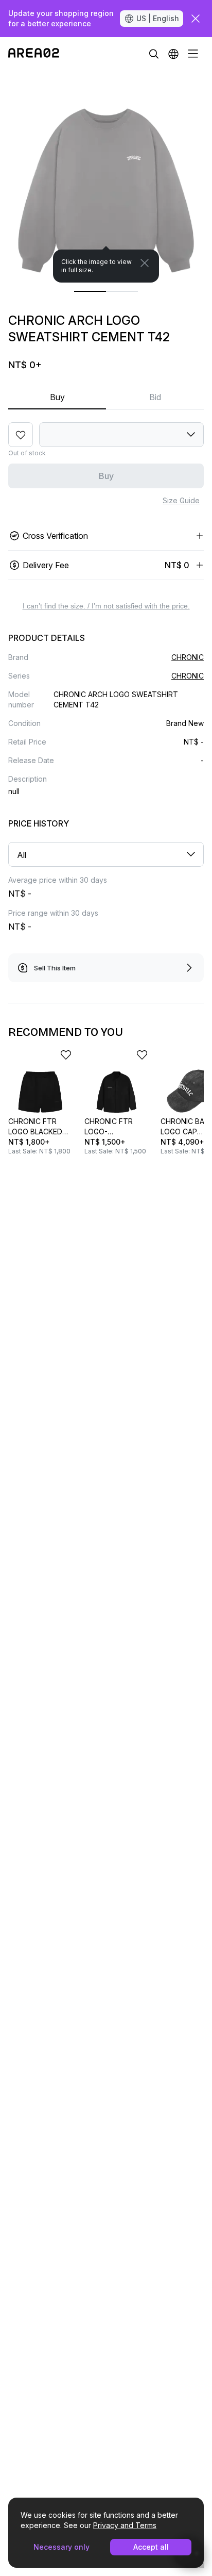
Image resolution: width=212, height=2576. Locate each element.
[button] (173, 54)
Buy (57, 397)
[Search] (154, 54)
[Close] (145, 263)
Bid (155, 397)
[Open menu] (193, 54)
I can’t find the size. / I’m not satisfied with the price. (106, 606)
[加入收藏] (21, 435)
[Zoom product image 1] (106, 176)
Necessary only (61, 2547)
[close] (196, 19)
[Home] (34, 54)
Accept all (151, 2547)
